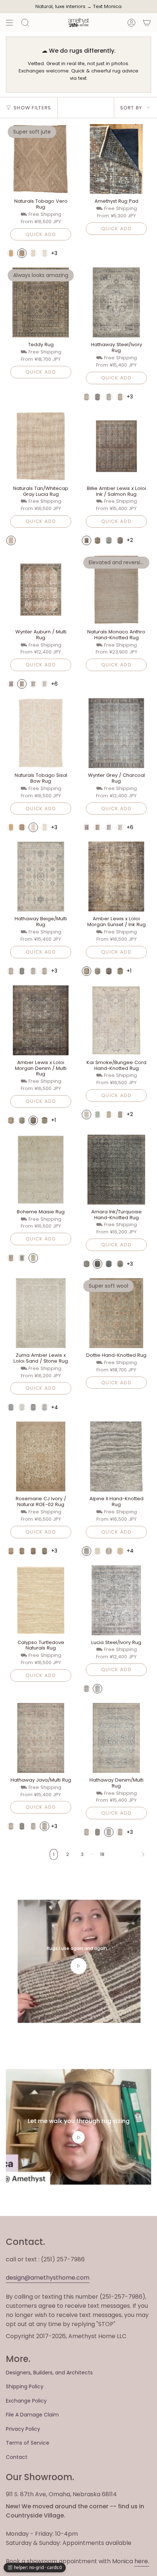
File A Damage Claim (32, 2415)
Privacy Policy (23, 2429)
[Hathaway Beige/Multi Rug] (41, 877)
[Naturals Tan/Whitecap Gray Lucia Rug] (41, 446)
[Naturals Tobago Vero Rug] (41, 159)
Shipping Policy (25, 2386)
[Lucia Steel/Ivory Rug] (116, 1600)
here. (142, 2561)
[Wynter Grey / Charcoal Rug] (116, 733)
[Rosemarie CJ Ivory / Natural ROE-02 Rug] (41, 1457)
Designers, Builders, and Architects (49, 2373)
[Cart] (147, 23)
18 (102, 1854)
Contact (17, 2457)
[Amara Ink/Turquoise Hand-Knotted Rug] (116, 1170)
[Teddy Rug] (41, 302)
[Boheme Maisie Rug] (41, 1170)
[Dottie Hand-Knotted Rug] (116, 1313)
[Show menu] (9, 23)
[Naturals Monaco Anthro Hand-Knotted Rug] (116, 590)
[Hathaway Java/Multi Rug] (41, 1738)
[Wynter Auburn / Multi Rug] (41, 590)
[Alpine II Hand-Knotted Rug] (116, 1457)
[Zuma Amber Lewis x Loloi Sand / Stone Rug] (41, 1313)
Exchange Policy (26, 2401)
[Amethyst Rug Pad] (116, 159)
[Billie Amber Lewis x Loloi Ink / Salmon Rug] (116, 446)
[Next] (130, 1854)
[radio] (11, 253)
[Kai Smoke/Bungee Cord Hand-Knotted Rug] (116, 1020)
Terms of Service (28, 2443)
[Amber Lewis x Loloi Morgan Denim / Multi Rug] (41, 1020)
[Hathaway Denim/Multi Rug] (116, 1738)
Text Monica (107, 7)
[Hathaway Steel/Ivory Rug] (116, 302)
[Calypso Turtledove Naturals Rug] (41, 1600)
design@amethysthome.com (48, 2278)
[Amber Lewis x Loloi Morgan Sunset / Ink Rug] (116, 877)
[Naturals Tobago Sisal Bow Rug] (41, 733)
